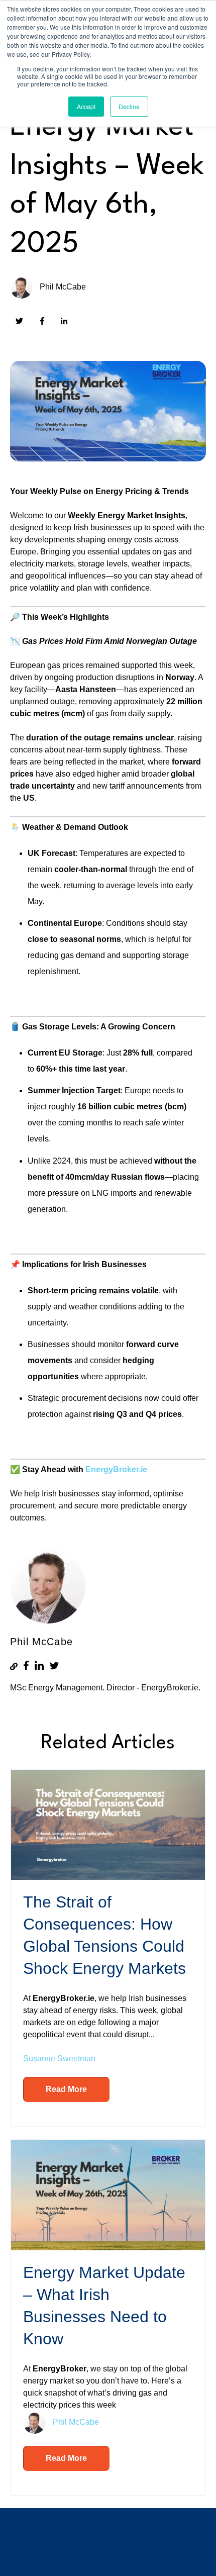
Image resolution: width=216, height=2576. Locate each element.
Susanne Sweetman (59, 2059)
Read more (66, 2089)
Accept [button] (86, 106)
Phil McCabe (63, 287)
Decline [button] (129, 106)
